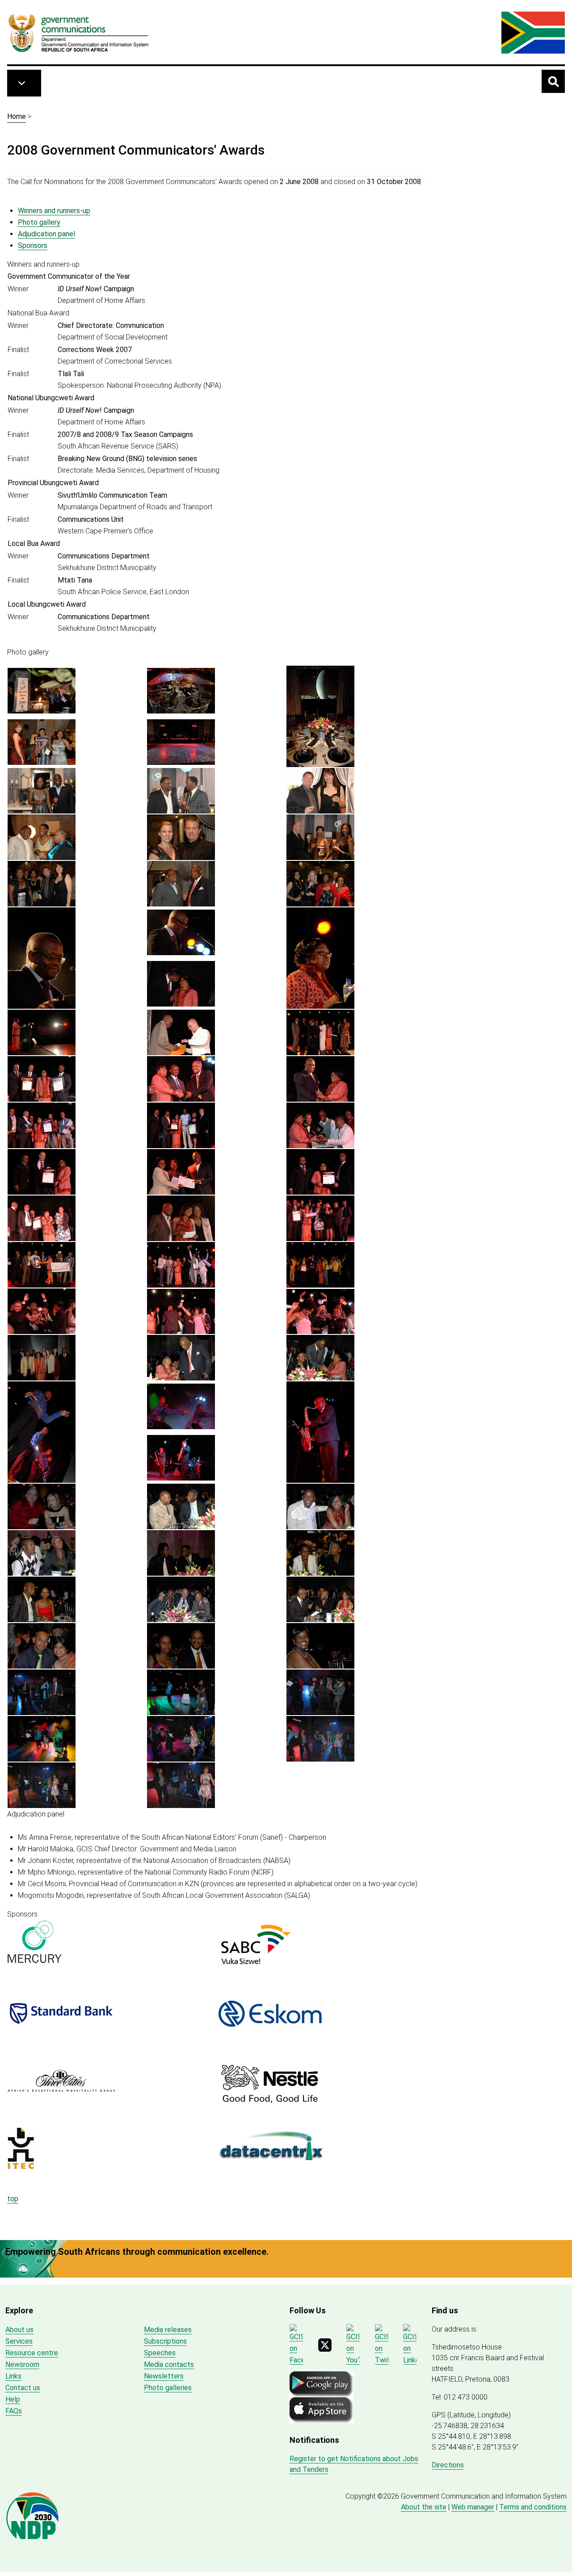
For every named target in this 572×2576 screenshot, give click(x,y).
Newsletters (164, 2376)
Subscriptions (165, 2341)
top (13, 2199)
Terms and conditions (533, 2507)
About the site (424, 2507)
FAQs (14, 2411)
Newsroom (22, 2364)
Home (17, 116)
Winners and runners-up (54, 211)
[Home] (79, 33)
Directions (448, 2465)
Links (13, 2376)
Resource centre (32, 2353)
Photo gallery (39, 222)
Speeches (160, 2353)
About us (19, 2330)
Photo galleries (168, 2388)
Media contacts (169, 2364)
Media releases (168, 2330)
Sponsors (33, 245)
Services (19, 2341)
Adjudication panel (46, 234)
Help (13, 2399)
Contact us (23, 2388)
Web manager (473, 2507)
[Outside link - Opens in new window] (112, 1942)
